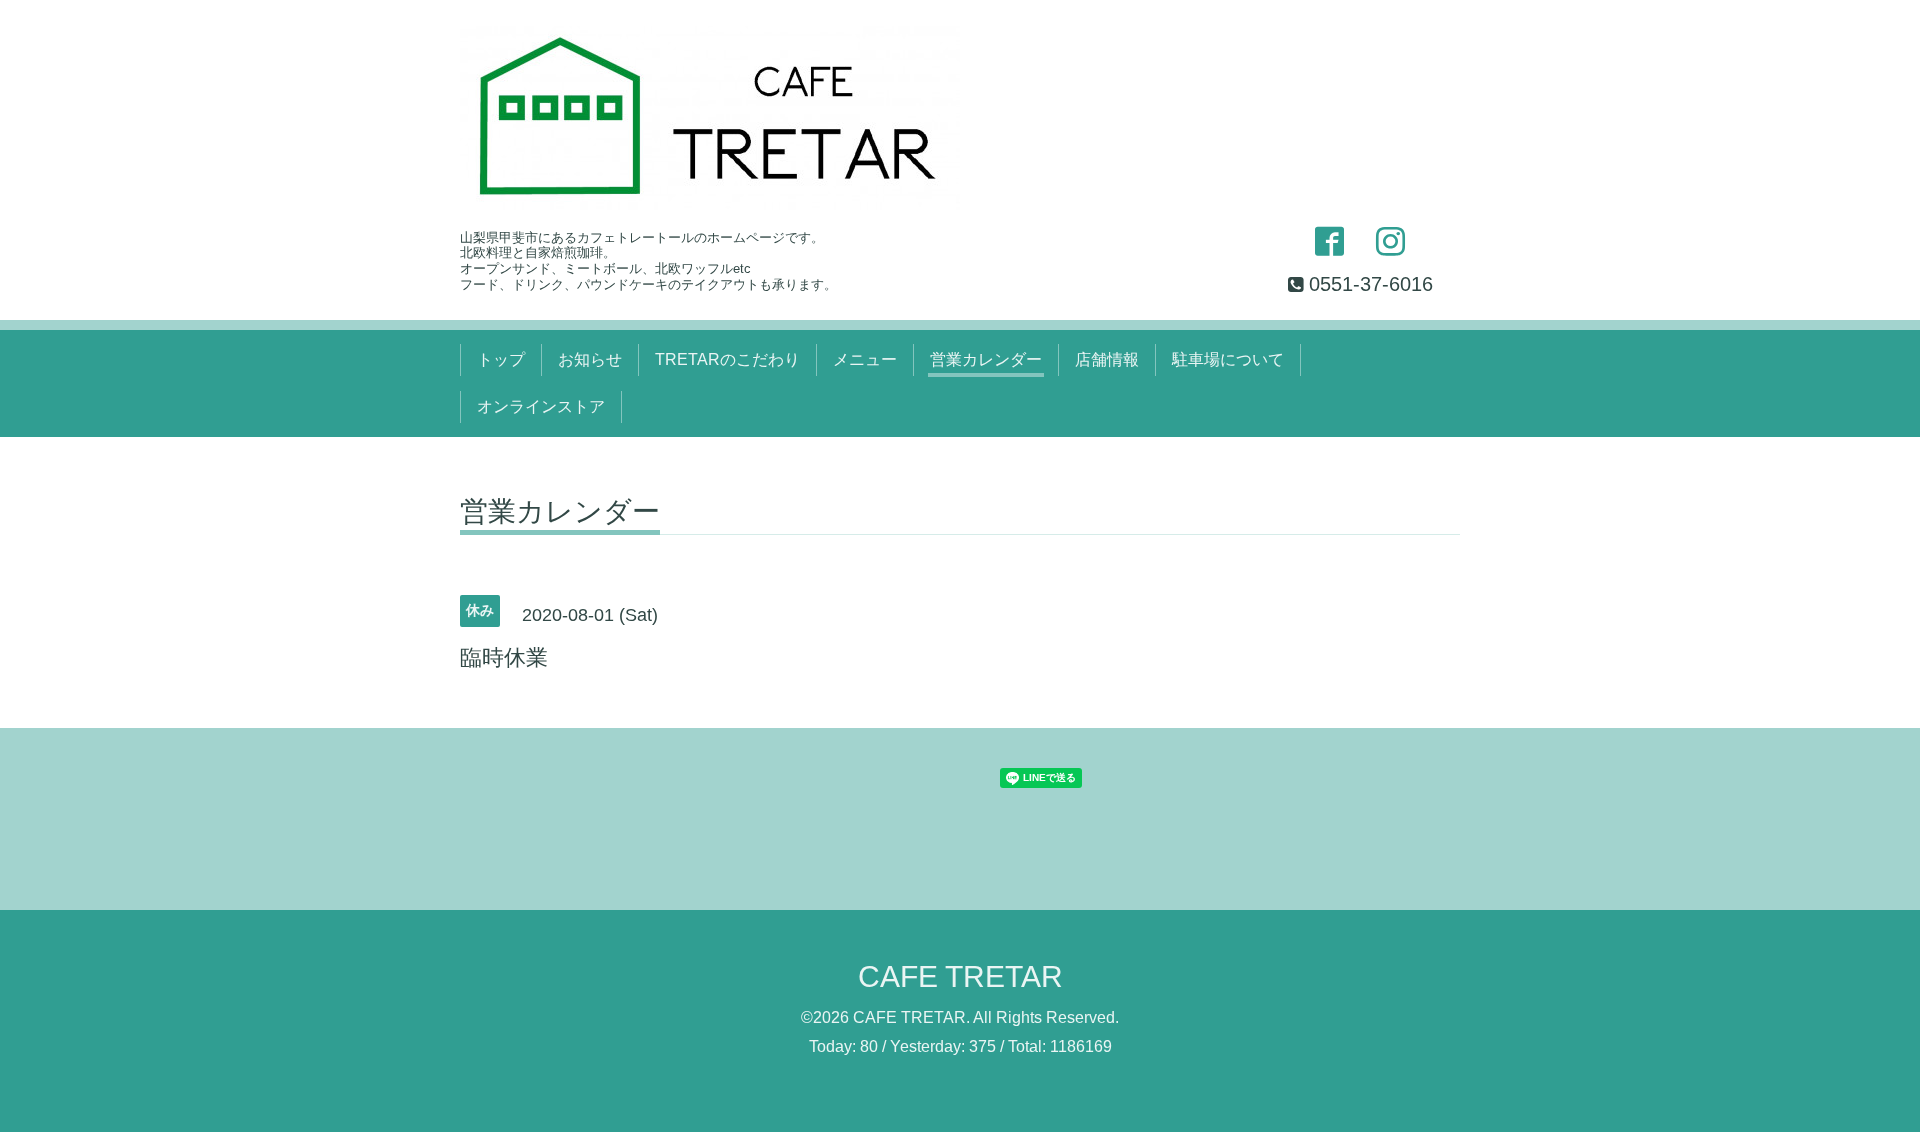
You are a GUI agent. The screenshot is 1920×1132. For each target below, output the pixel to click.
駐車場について (1228, 359)
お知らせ (590, 359)
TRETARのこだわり (727, 359)
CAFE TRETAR (960, 976)
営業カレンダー (986, 359)
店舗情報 (1107, 359)
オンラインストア (541, 406)
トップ (501, 359)
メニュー (865, 359)
